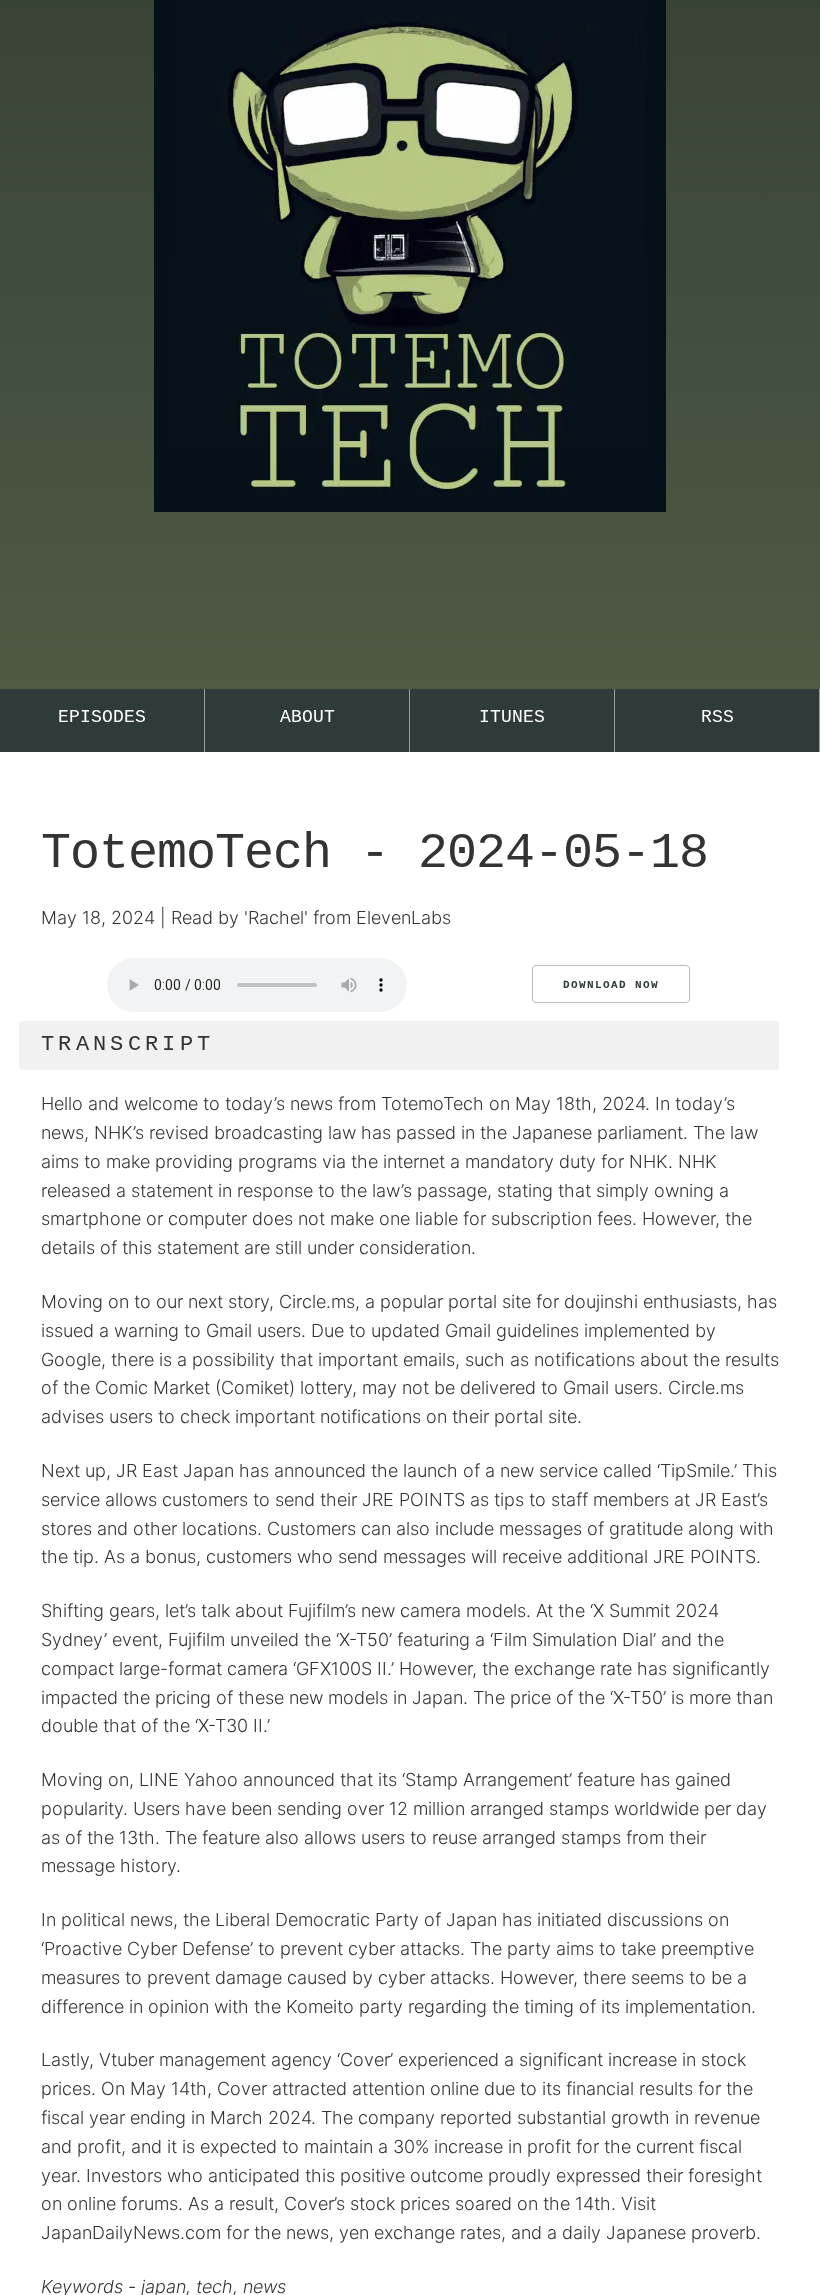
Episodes (102, 717)
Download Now (611, 985)
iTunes (512, 717)
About (307, 717)
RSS (717, 717)
